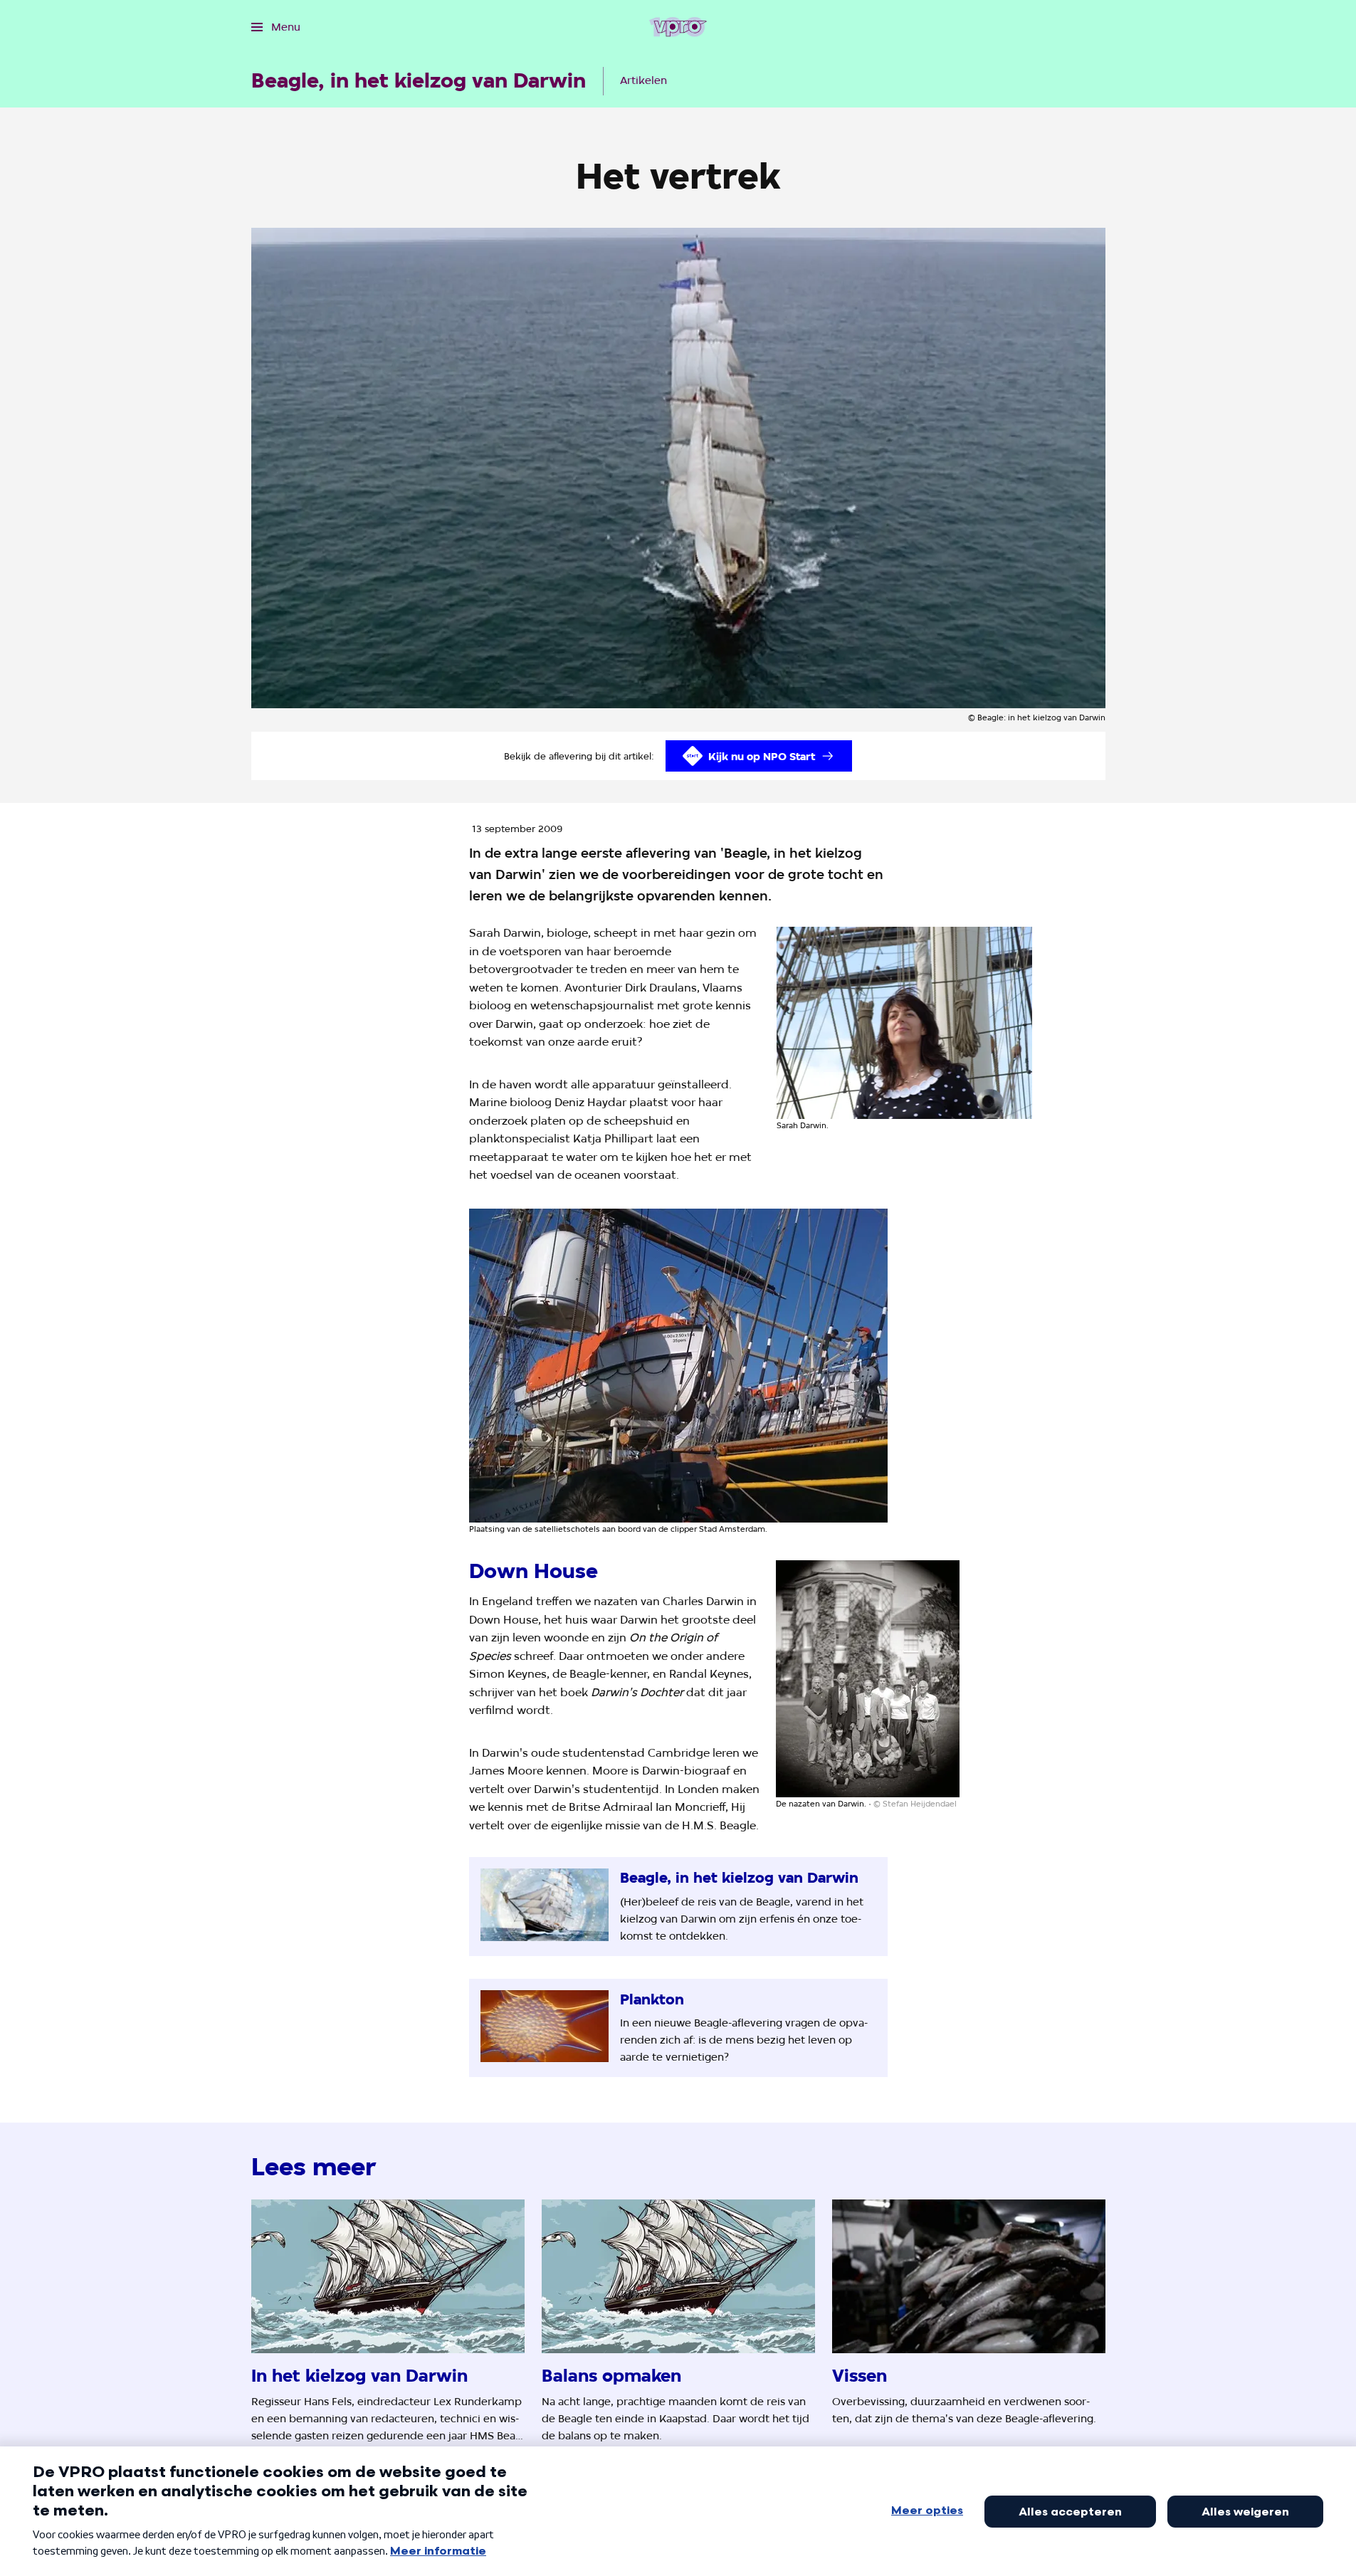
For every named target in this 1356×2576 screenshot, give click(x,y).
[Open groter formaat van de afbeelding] (905, 1023)
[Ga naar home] (678, 27)
